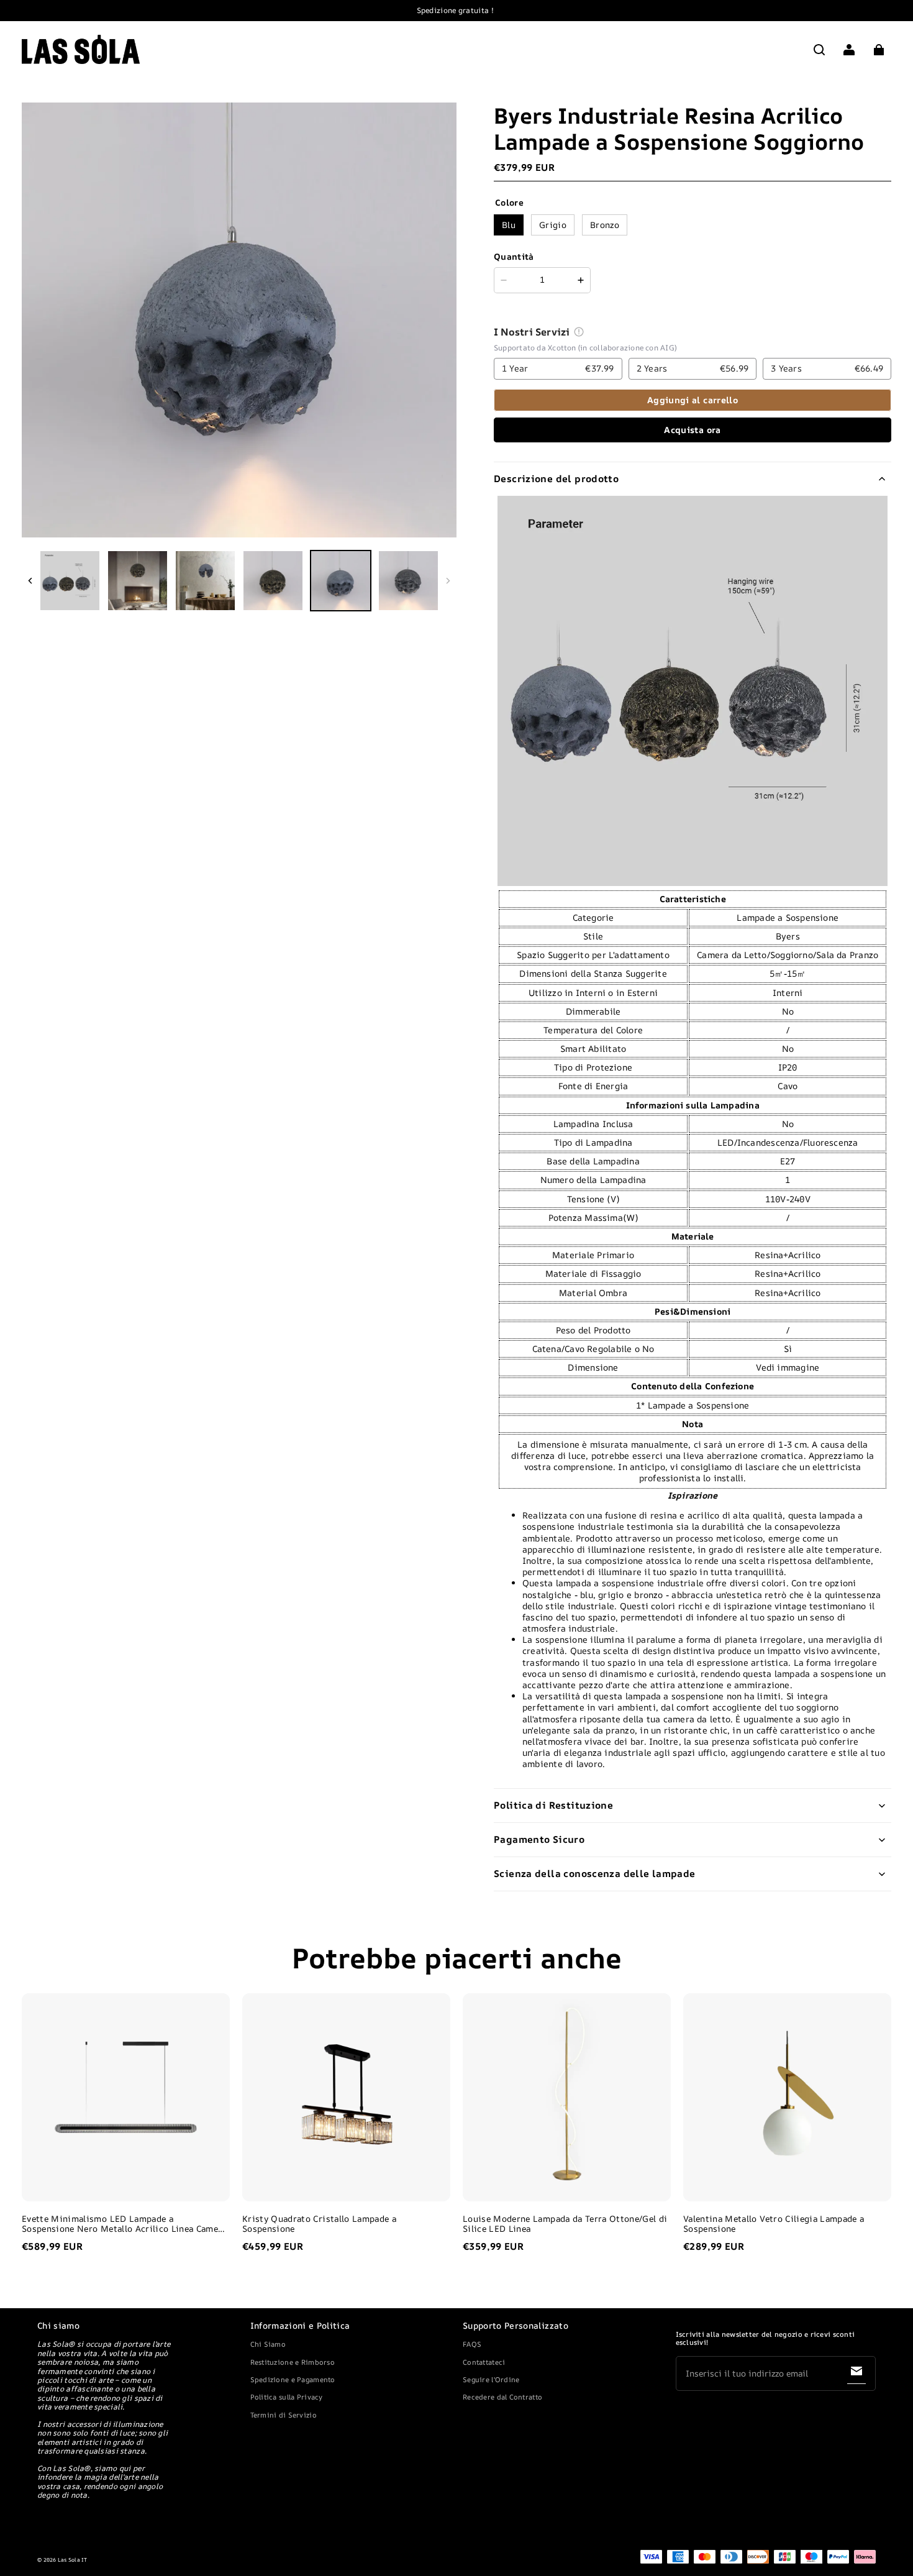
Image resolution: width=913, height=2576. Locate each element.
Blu (509, 225)
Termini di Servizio (284, 2415)
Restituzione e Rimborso (293, 2362)
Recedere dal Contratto (502, 2397)
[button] (819, 50)
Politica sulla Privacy (287, 2397)
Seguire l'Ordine (491, 2379)
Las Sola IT (73, 2560)
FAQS (472, 2344)
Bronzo (605, 225)
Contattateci (484, 2362)
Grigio (553, 225)
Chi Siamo (268, 2344)
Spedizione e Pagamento (293, 2379)
